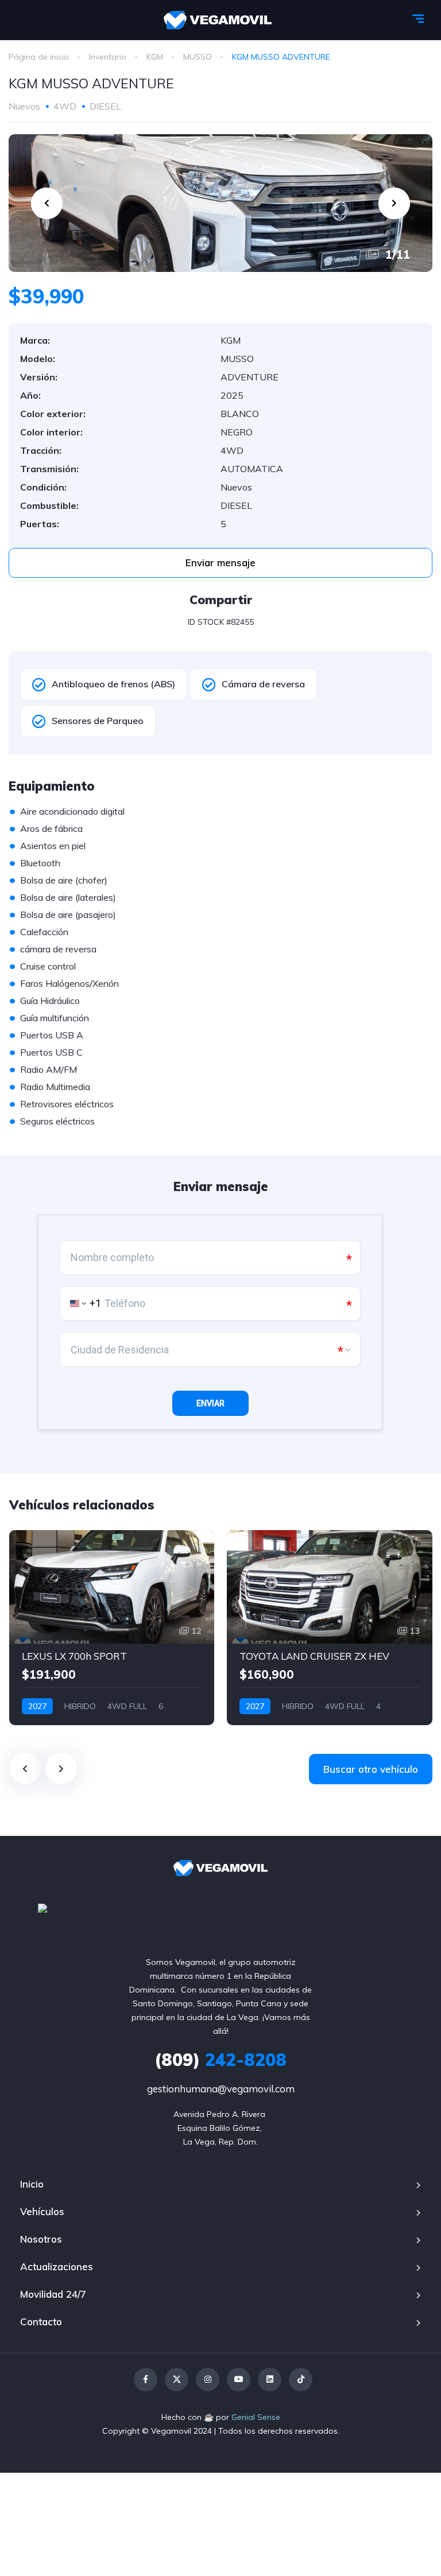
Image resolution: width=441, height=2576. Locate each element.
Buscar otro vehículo (371, 1769)
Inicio (32, 2184)
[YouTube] (239, 2380)
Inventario (108, 57)
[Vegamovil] (218, 20)
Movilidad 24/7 (53, 2294)
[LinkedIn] (270, 2380)
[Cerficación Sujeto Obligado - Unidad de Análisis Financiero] (121, 1909)
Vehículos (42, 2211)
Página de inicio (39, 57)
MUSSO (198, 57)
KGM (155, 57)
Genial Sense (256, 2417)
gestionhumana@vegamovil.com (221, 2089)
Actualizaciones (57, 2266)
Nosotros (41, 2239)
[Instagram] (208, 2380)
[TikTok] (301, 2380)
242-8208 (220, 2060)
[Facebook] (146, 2380)
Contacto (41, 2322)
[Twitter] (177, 2380)
